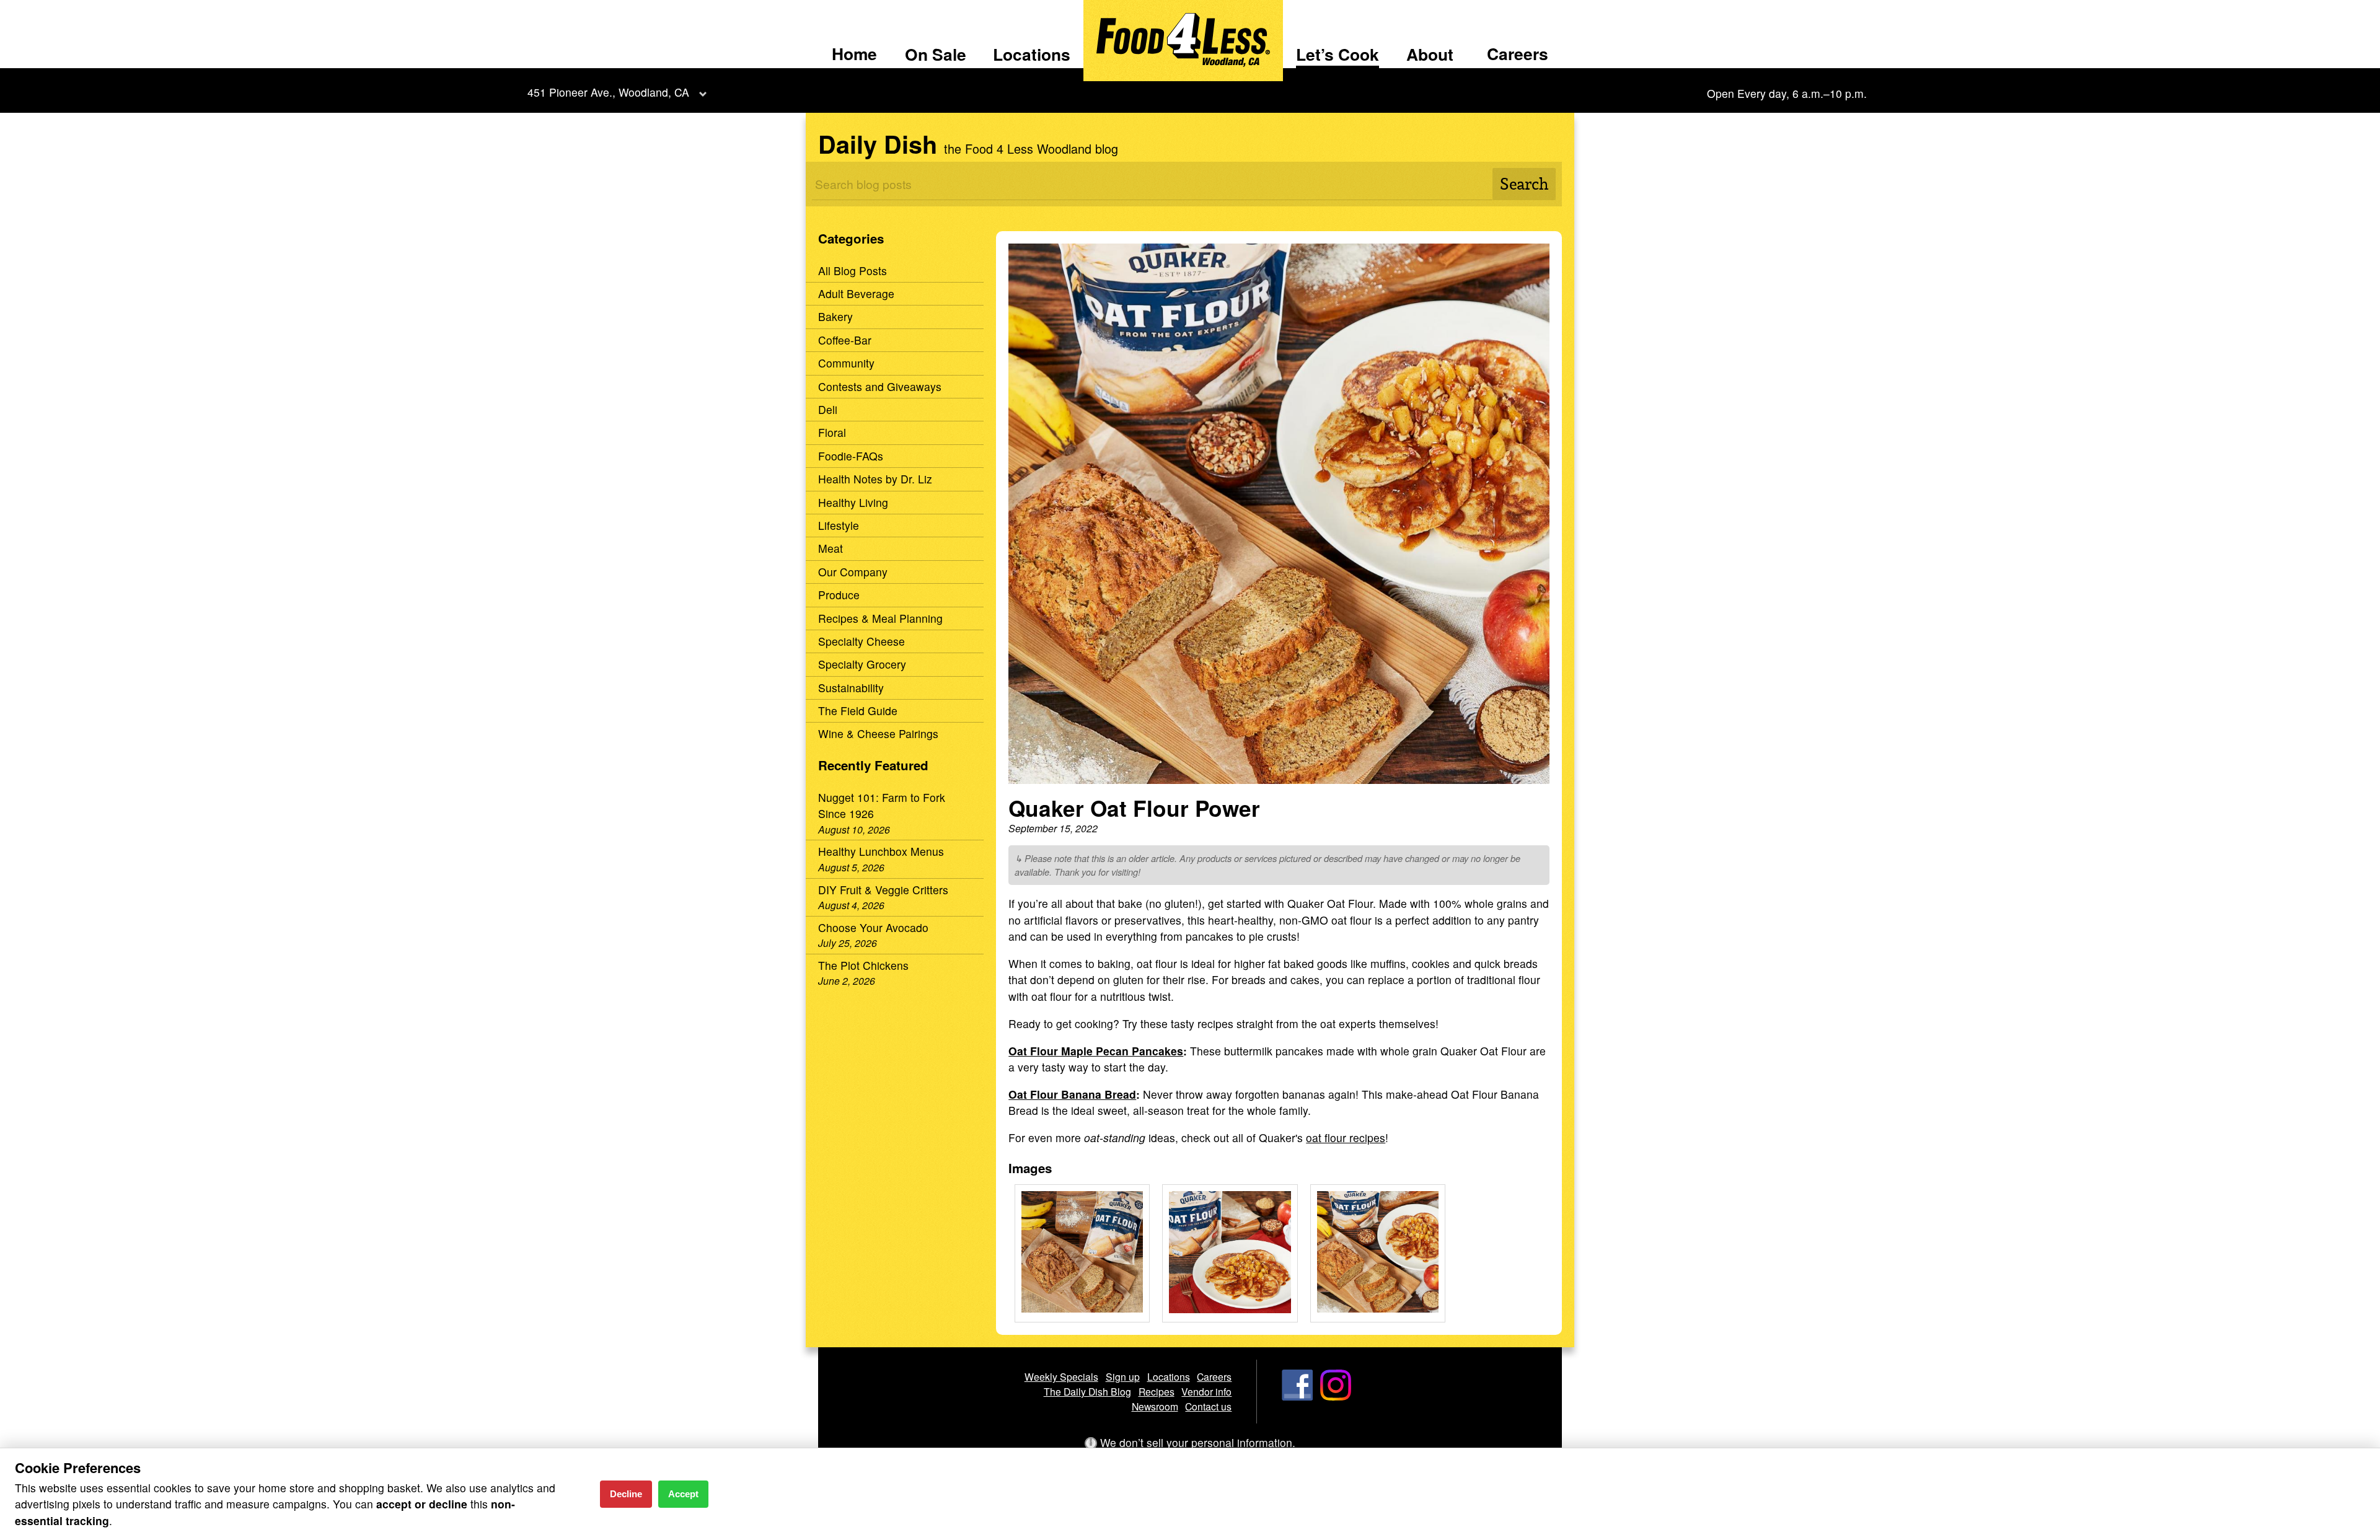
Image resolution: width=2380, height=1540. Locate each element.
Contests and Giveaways (880, 386)
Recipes (1157, 1391)
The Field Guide (858, 711)
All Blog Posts (853, 271)
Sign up (1123, 1376)
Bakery (835, 316)
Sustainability (851, 688)
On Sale (936, 54)
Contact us (1208, 1406)
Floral (832, 432)
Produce (839, 595)
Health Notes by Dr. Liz (875, 479)
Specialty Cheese (862, 641)
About (1430, 54)
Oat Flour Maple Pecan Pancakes (1096, 1051)
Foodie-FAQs (851, 456)
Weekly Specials (1061, 1376)
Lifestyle (839, 525)
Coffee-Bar (845, 340)
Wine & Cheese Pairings (878, 733)
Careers (1518, 53)
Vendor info (1206, 1391)
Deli (828, 409)
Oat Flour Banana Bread (1072, 1094)
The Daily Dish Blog (1087, 1391)
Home (854, 53)
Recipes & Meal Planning (880, 618)
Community (846, 363)
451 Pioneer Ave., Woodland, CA (608, 92)
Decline (626, 1494)
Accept (683, 1494)
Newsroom (1155, 1406)
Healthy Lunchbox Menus (881, 858)
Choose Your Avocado (873, 935)
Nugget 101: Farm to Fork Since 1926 (882, 813)
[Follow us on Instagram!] (1336, 1396)
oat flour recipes (1346, 1137)
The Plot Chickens (863, 972)
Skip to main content (62, 10)
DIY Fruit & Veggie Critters (883, 897)
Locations (1032, 54)
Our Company (853, 572)
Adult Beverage (856, 293)
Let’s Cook (1338, 54)
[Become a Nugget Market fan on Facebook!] (1297, 1396)
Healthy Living (853, 502)
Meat (831, 548)
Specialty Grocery (862, 664)
